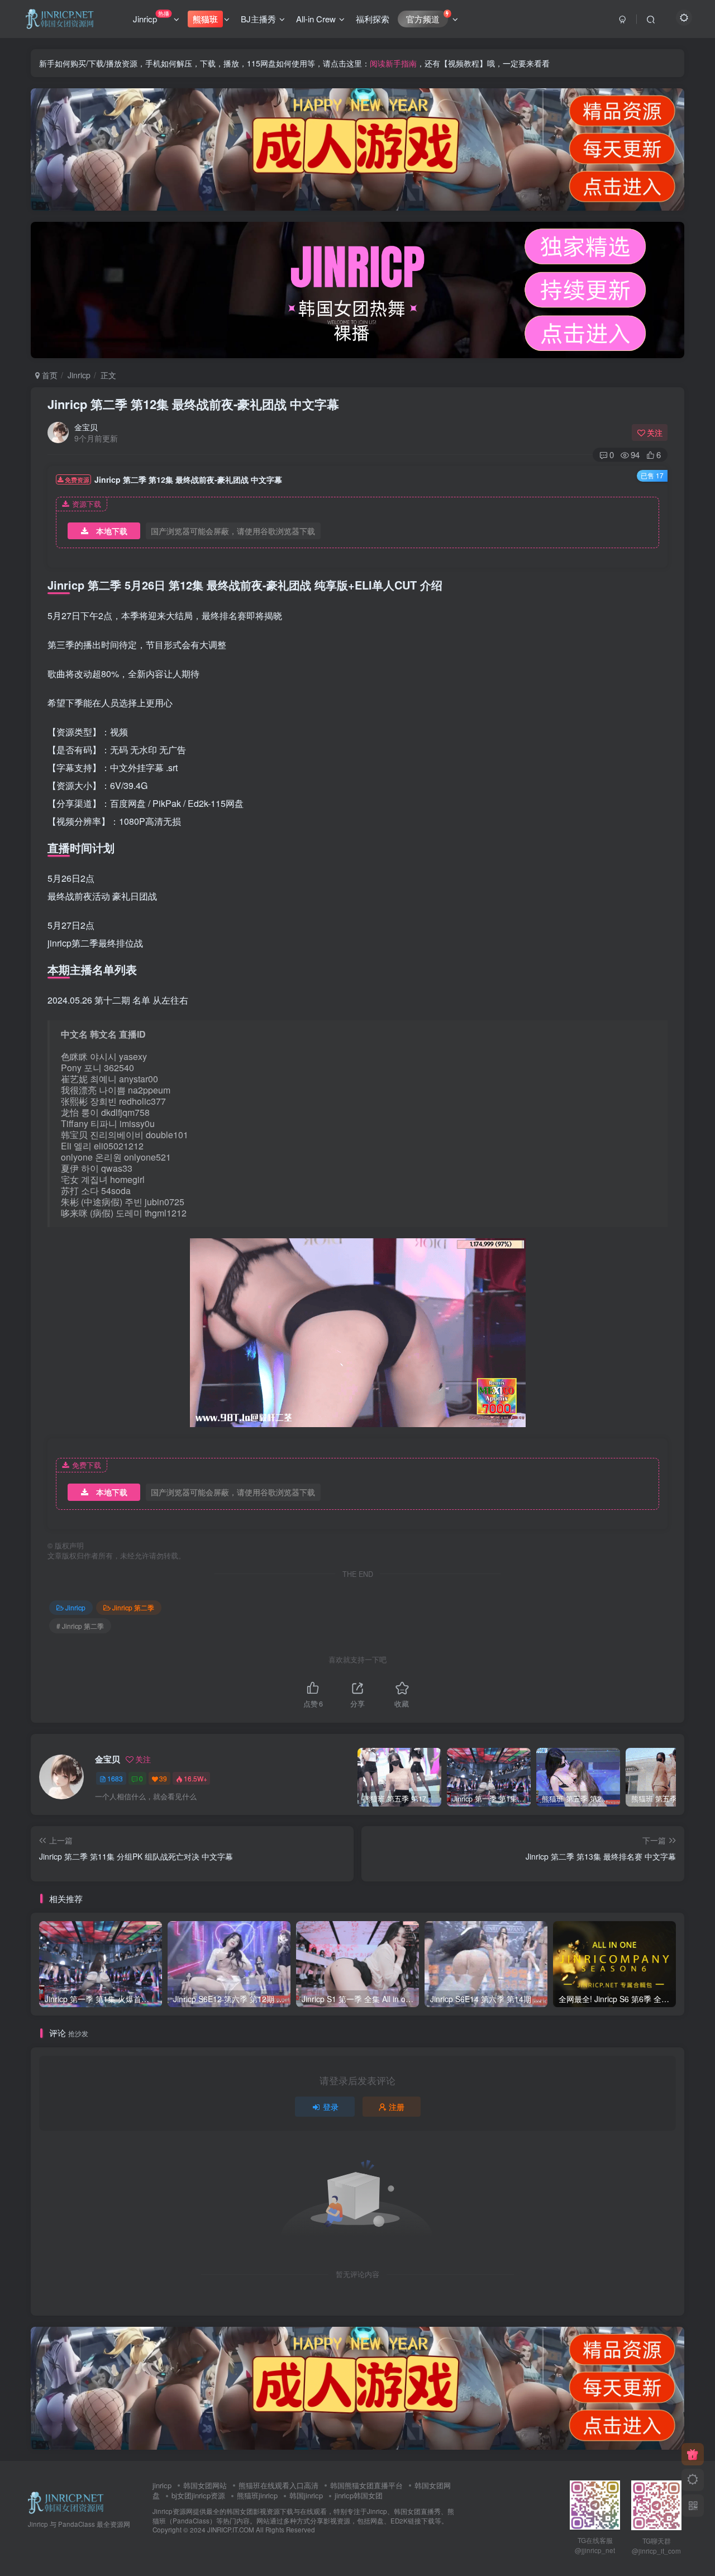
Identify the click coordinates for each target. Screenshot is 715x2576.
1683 (115, 1778)
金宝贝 (86, 427)
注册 (397, 2107)
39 (163, 1778)
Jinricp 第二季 (133, 1607)
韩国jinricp (306, 2495)
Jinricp (151, 17)
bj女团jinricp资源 (198, 2495)
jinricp (162, 2485)
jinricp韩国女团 (359, 2495)
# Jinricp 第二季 (80, 1626)
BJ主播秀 (258, 19)
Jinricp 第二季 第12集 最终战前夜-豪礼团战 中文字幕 (193, 404)
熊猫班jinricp (257, 2495)
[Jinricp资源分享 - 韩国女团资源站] (66, 2501)
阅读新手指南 (393, 63)
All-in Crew (316, 19)
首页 (49, 375)
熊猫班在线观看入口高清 (278, 2485)
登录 (331, 2107)
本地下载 (112, 531)
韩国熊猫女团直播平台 (366, 2485)
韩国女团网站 (205, 2485)
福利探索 (373, 19)
